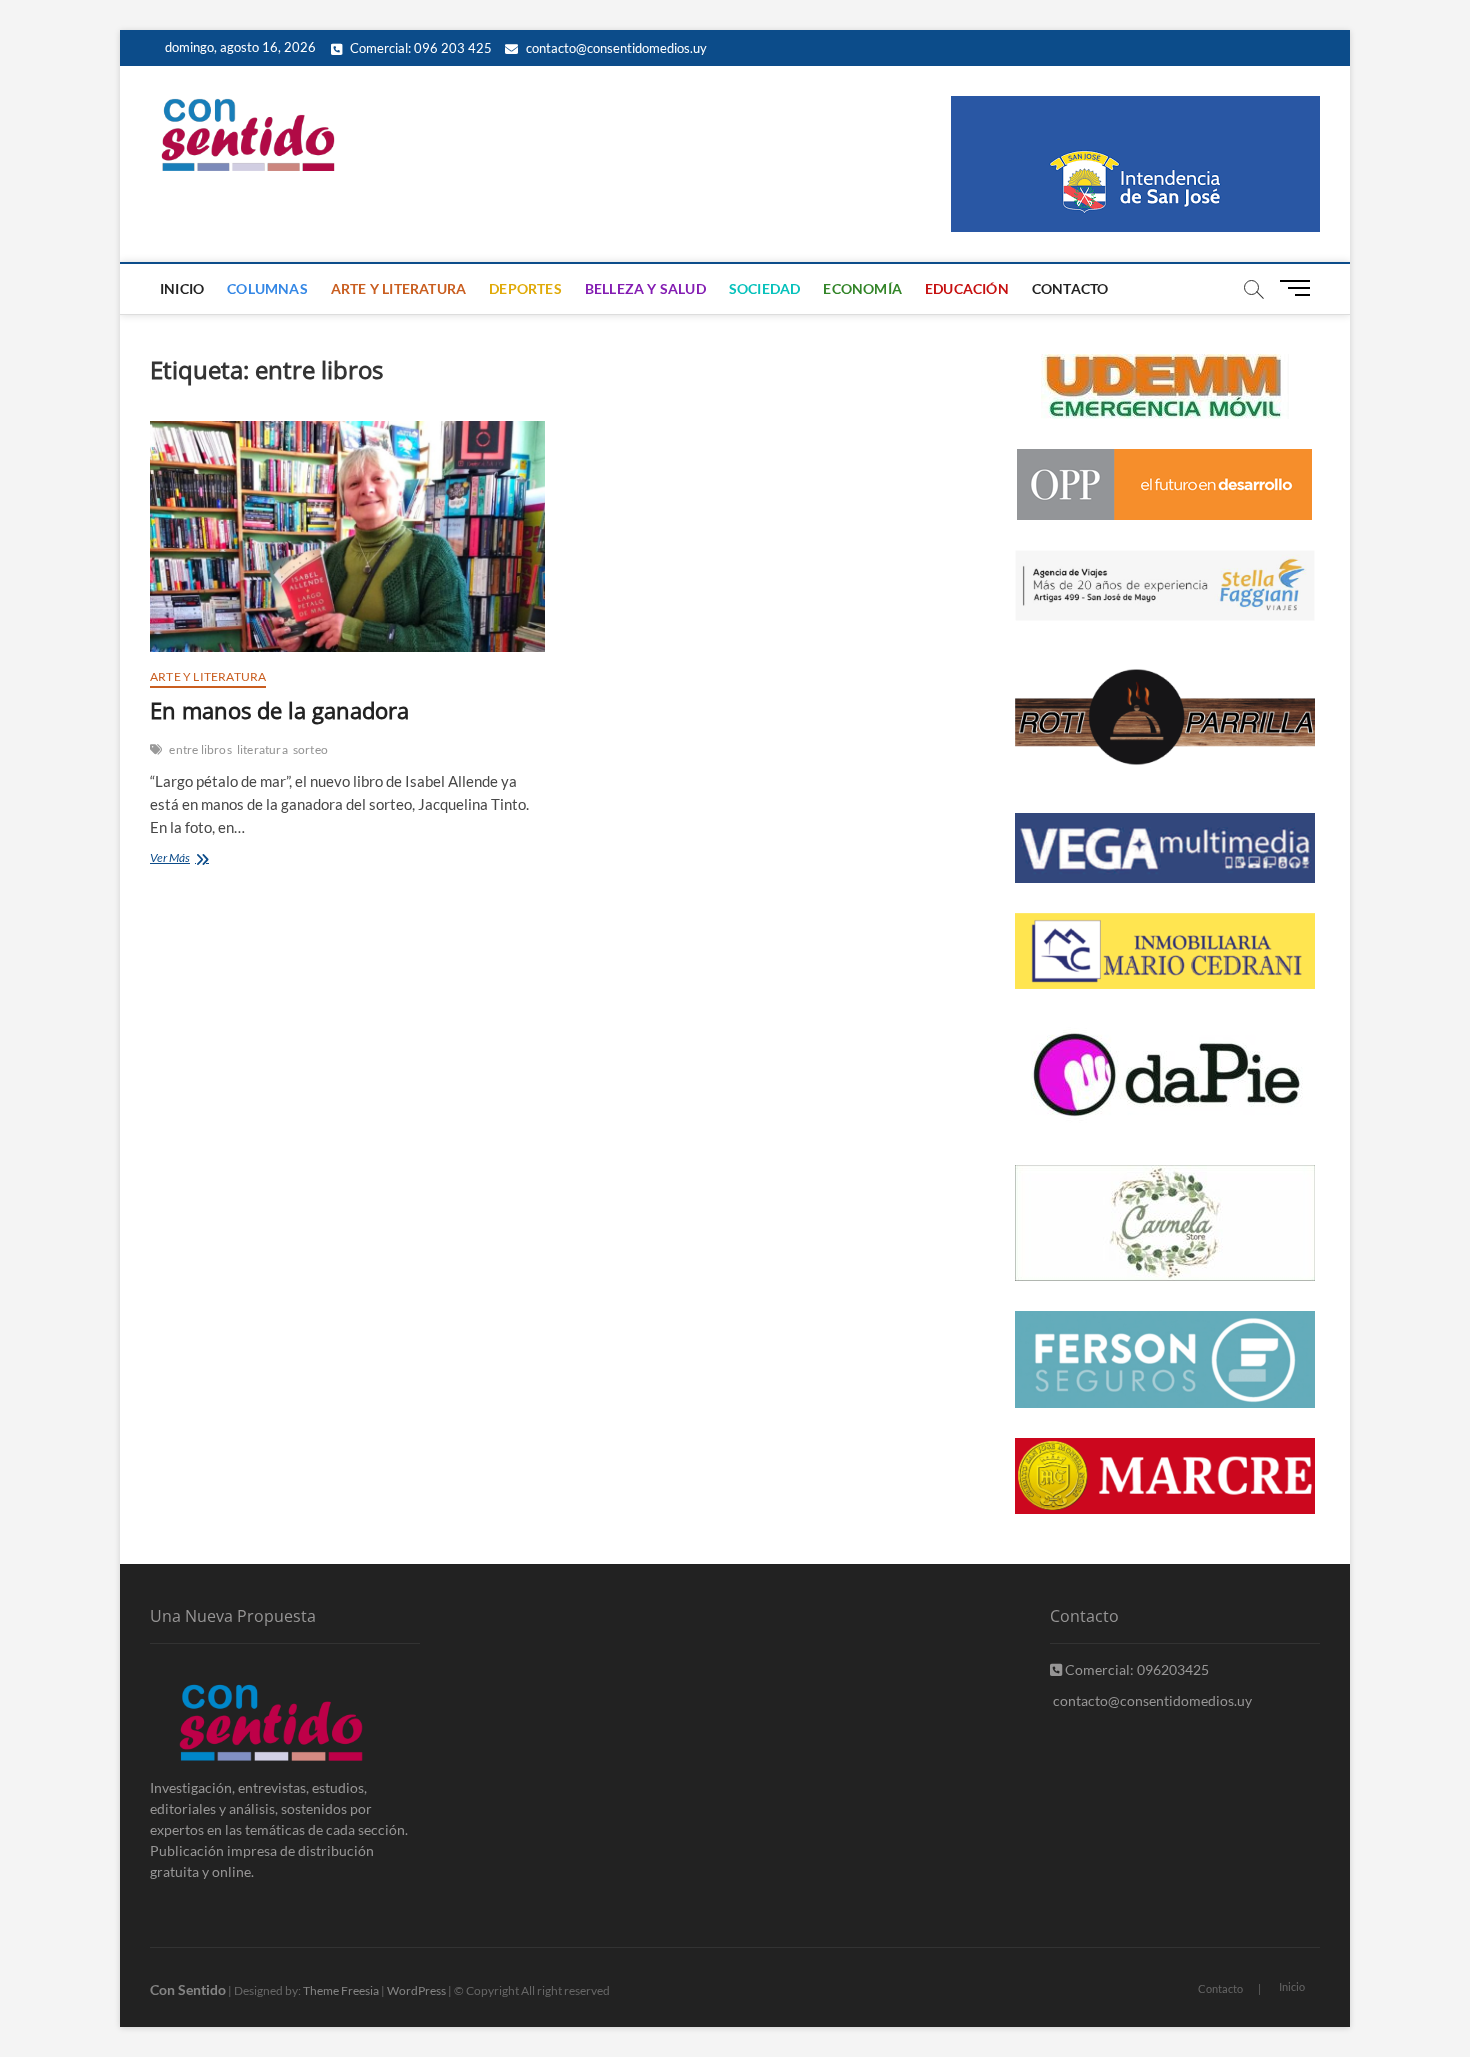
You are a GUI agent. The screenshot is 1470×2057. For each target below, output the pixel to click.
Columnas (267, 288)
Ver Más (192, 859)
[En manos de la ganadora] (347, 536)
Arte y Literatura (398, 288)
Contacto (1070, 288)
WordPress (416, 1990)
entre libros (200, 749)
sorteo (310, 749)
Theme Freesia (341, 1990)
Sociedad (765, 288)
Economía (862, 288)
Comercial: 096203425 (1135, 1669)
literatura (262, 749)
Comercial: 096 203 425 (419, 48)
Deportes (525, 288)
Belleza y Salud (645, 288)
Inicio (182, 288)
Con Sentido (188, 1989)
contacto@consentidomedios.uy (615, 48)
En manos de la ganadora (279, 710)
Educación (967, 288)
